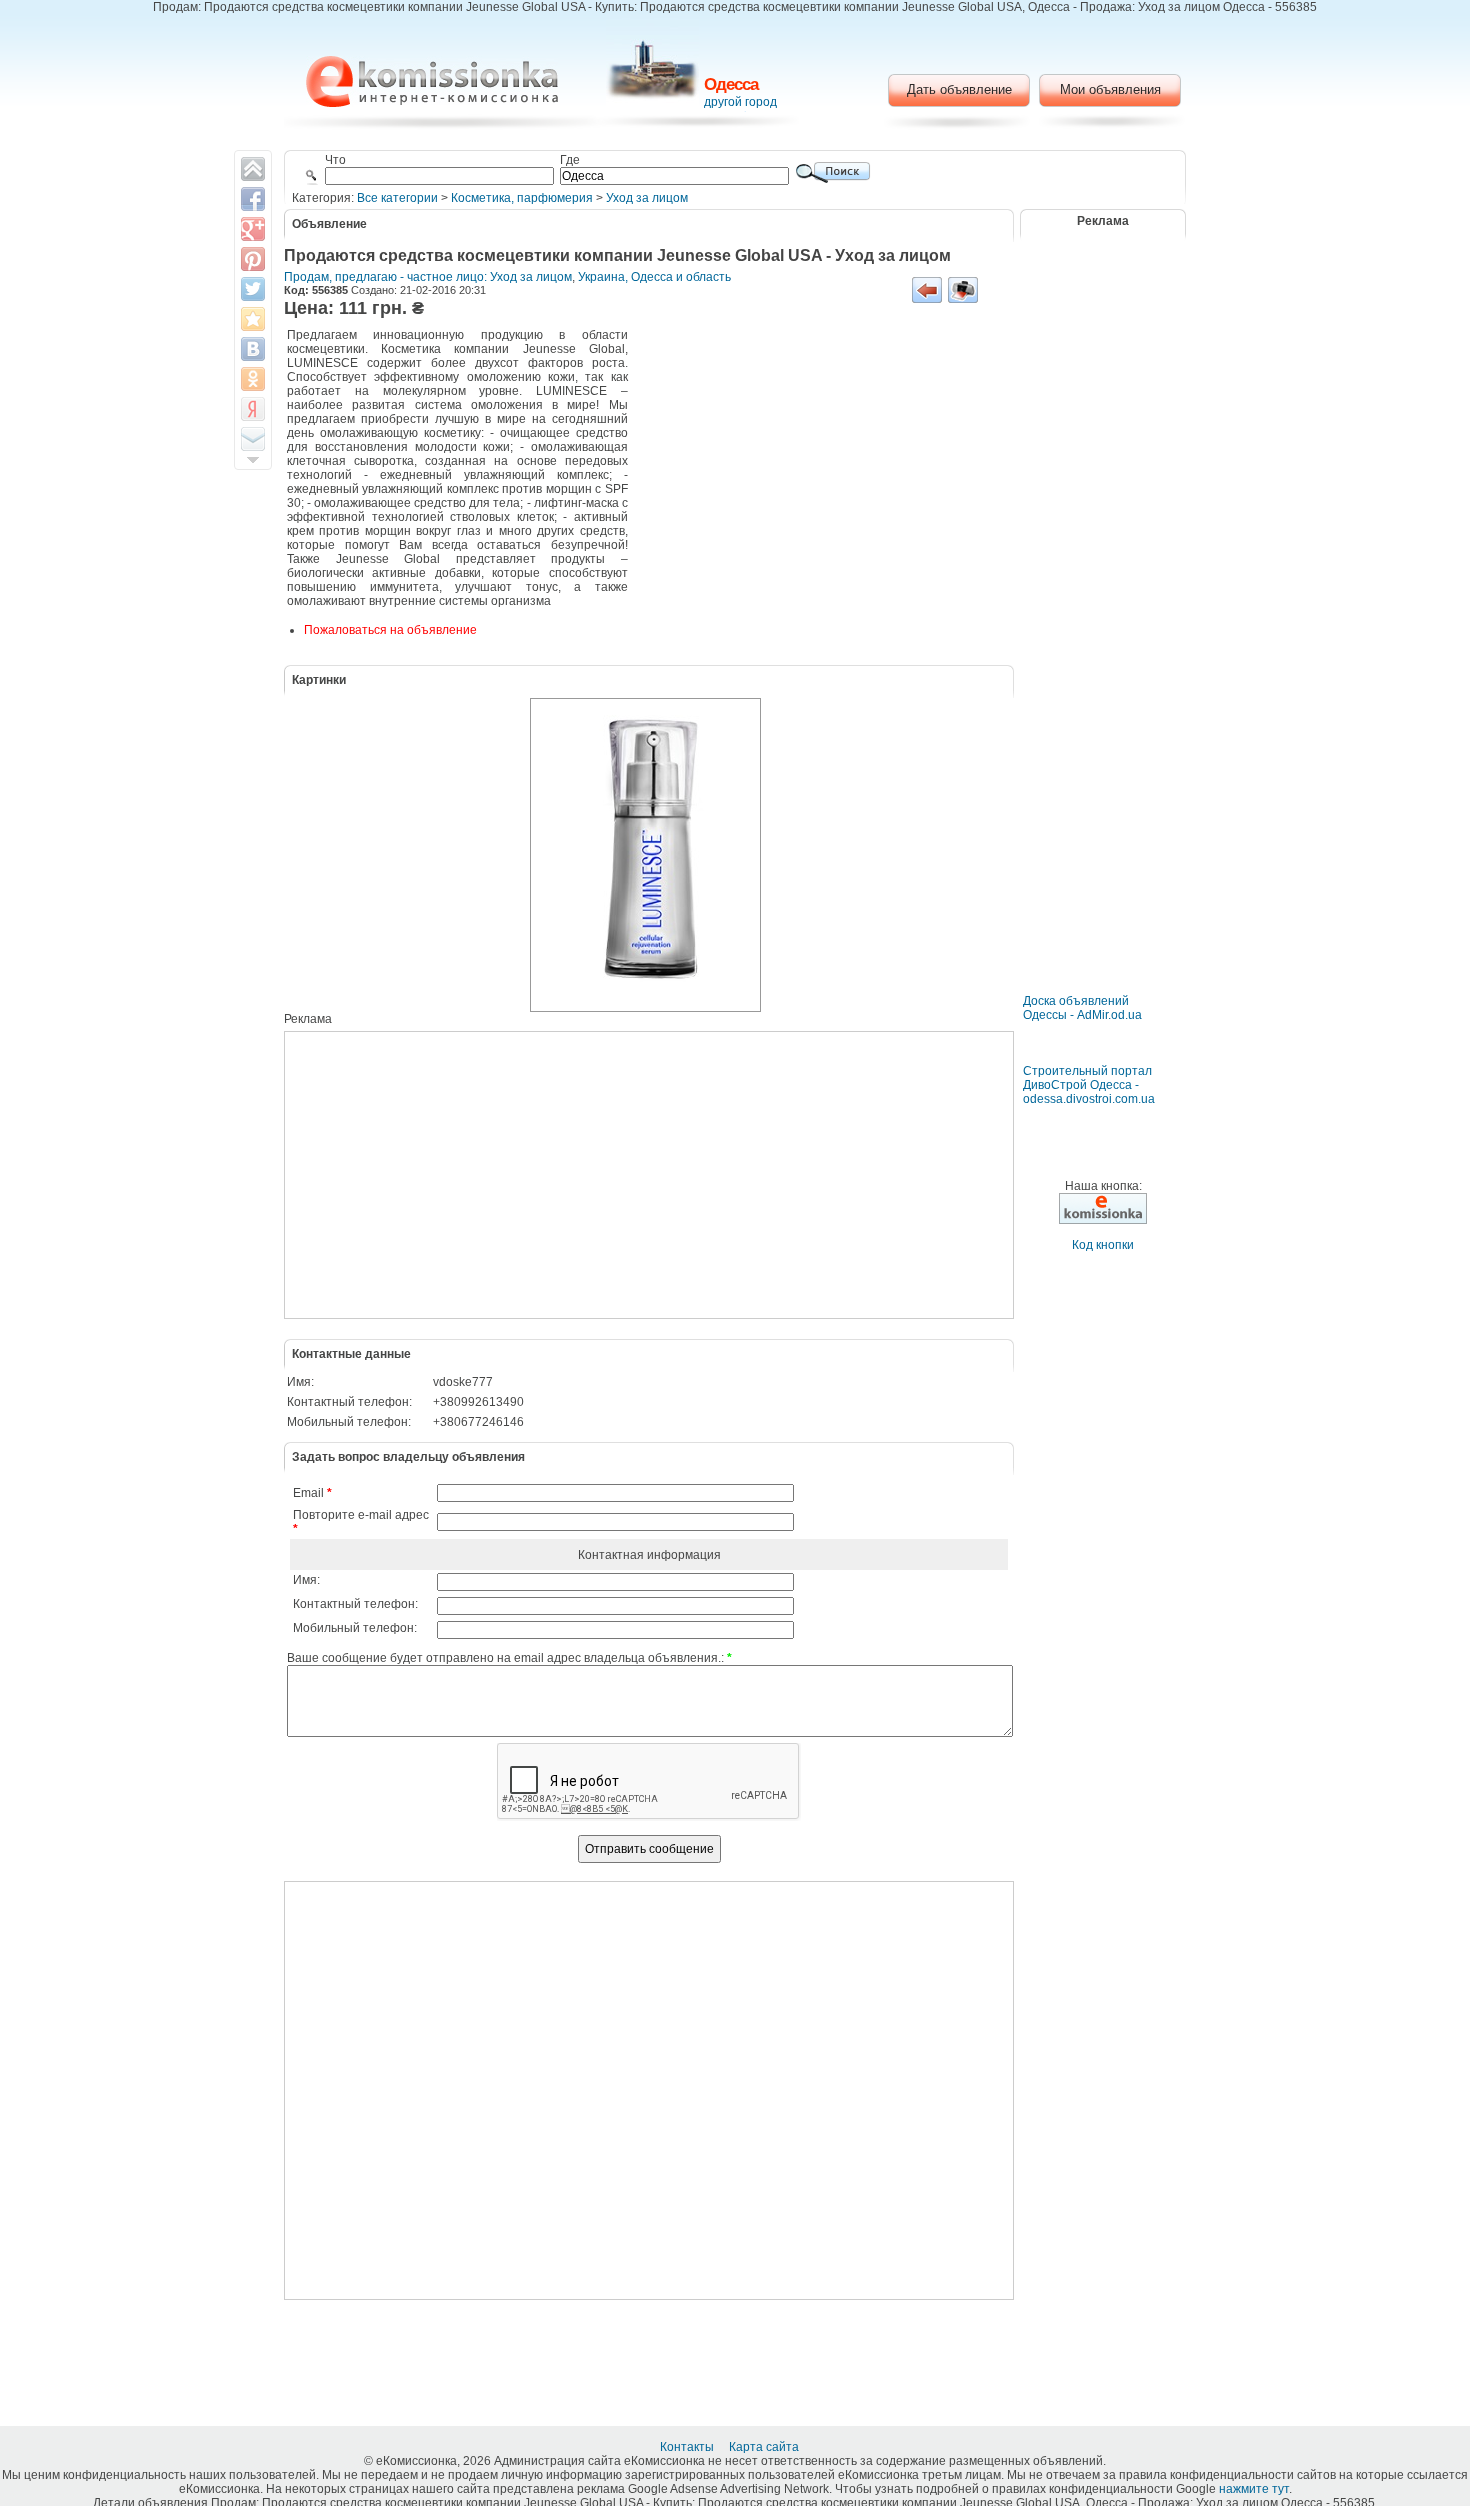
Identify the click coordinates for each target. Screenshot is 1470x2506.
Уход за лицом (647, 198)
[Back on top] (253, 169)
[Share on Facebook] (253, 199)
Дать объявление (959, 89)
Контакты (688, 2447)
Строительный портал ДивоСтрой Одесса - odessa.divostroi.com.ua (1089, 1085)
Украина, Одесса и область (654, 277)
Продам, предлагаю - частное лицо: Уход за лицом (428, 277)
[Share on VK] (253, 349)
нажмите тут (1254, 2489)
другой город (740, 102)
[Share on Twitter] (253, 289)
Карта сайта (765, 2447)
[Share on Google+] (253, 229)
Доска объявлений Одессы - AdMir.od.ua (1082, 1008)
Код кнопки (1103, 1245)
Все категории (397, 198)
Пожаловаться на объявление (390, 630)
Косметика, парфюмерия (522, 198)
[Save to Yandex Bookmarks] (253, 409)
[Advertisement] (819, 477)
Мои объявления (1110, 89)
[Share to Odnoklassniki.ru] (253, 379)
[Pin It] (253, 259)
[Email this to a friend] (253, 439)
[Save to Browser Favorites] (253, 319)
